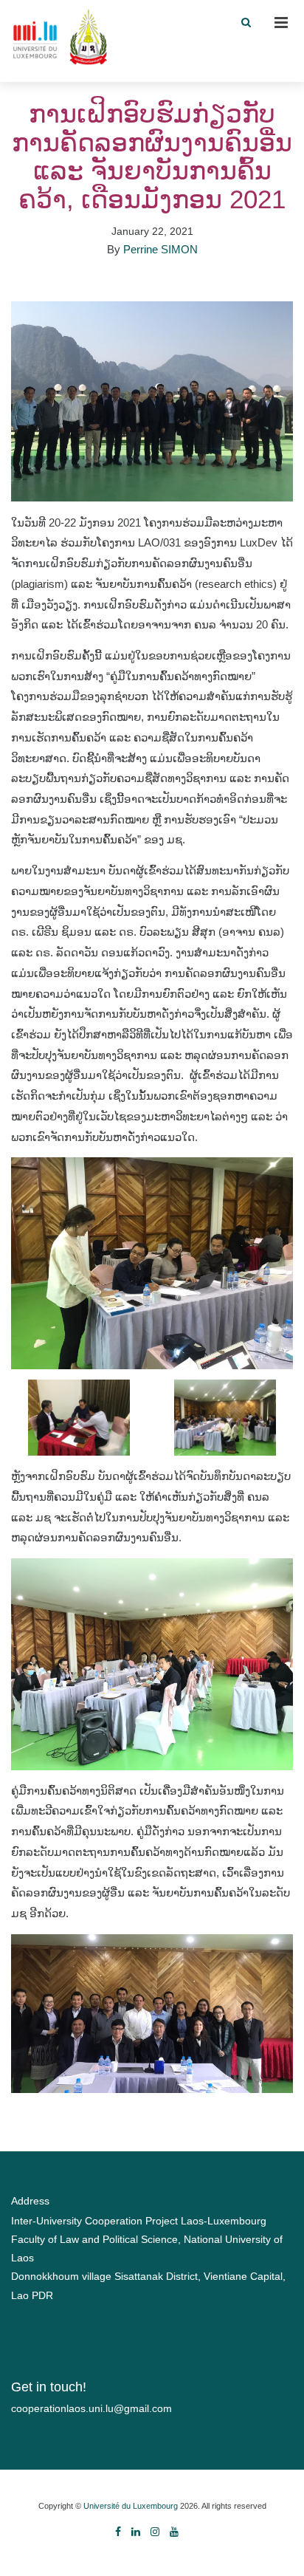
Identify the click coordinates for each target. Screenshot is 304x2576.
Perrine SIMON (160, 249)
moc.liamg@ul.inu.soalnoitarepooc (91, 2408)
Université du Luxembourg (131, 2506)
